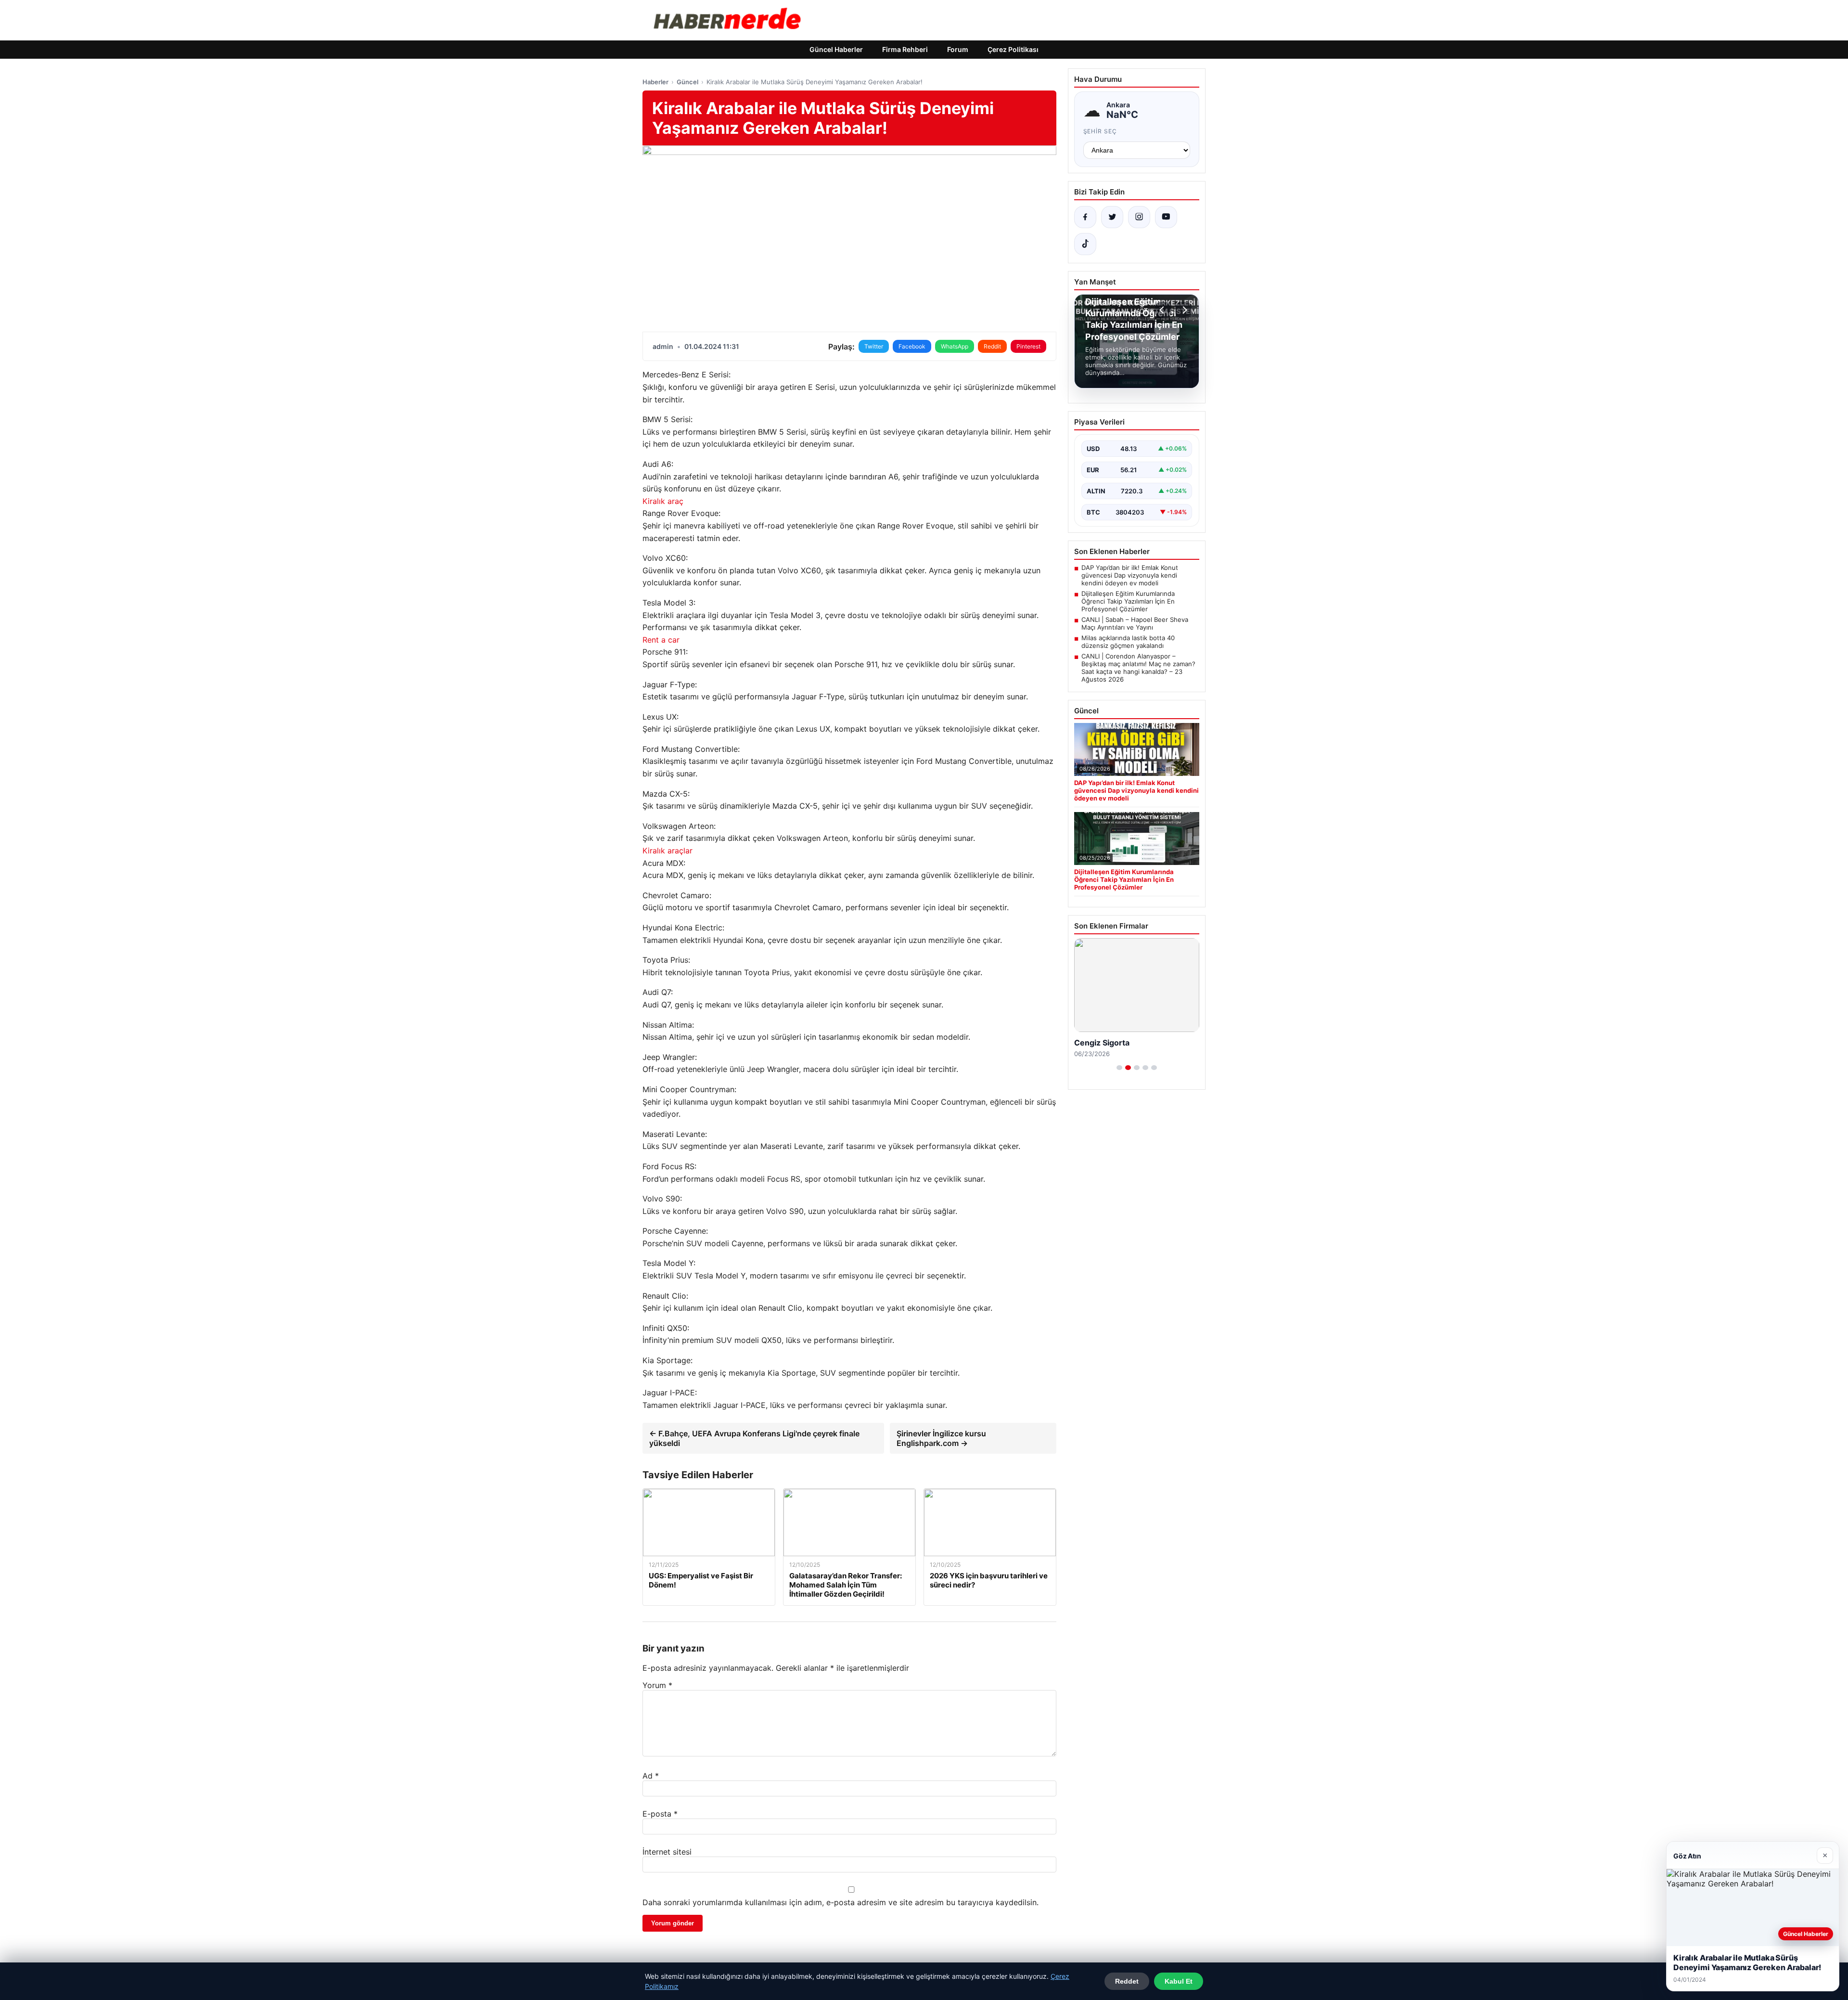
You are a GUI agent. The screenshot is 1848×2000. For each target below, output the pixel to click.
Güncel (687, 82)
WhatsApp (955, 346)
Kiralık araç (663, 501)
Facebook (912, 346)
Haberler (655, 82)
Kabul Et (1179, 1981)
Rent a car (661, 640)
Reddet (1127, 1981)
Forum (958, 49)
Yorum (657, 1685)
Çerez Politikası (1013, 49)
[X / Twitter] (1112, 217)
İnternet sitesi (667, 1852)
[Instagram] (1139, 217)
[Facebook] (1085, 217)
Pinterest (1028, 346)
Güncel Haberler (836, 49)
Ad (651, 1776)
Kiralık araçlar (667, 851)
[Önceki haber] (1163, 310)
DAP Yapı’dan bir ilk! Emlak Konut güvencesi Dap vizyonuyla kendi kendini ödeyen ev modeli (1130, 575)
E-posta (660, 1814)
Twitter (874, 346)
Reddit (992, 346)
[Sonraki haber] (1183, 310)
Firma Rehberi (905, 49)
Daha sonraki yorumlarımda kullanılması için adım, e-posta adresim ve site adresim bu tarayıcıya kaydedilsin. (841, 1902)
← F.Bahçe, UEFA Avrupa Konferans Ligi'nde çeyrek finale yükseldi (754, 1438)
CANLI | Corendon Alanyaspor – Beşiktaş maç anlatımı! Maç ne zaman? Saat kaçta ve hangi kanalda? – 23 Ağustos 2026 (1138, 668)
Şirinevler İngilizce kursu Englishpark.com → (941, 1438)
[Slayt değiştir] (1119, 1068)
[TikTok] (1085, 244)
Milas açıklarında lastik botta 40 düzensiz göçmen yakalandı (1128, 642)
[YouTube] (1166, 217)
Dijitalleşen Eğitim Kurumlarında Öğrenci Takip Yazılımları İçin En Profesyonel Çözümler (1128, 601)
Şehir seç (1100, 131)
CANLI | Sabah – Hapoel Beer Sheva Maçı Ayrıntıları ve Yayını (1135, 623)
